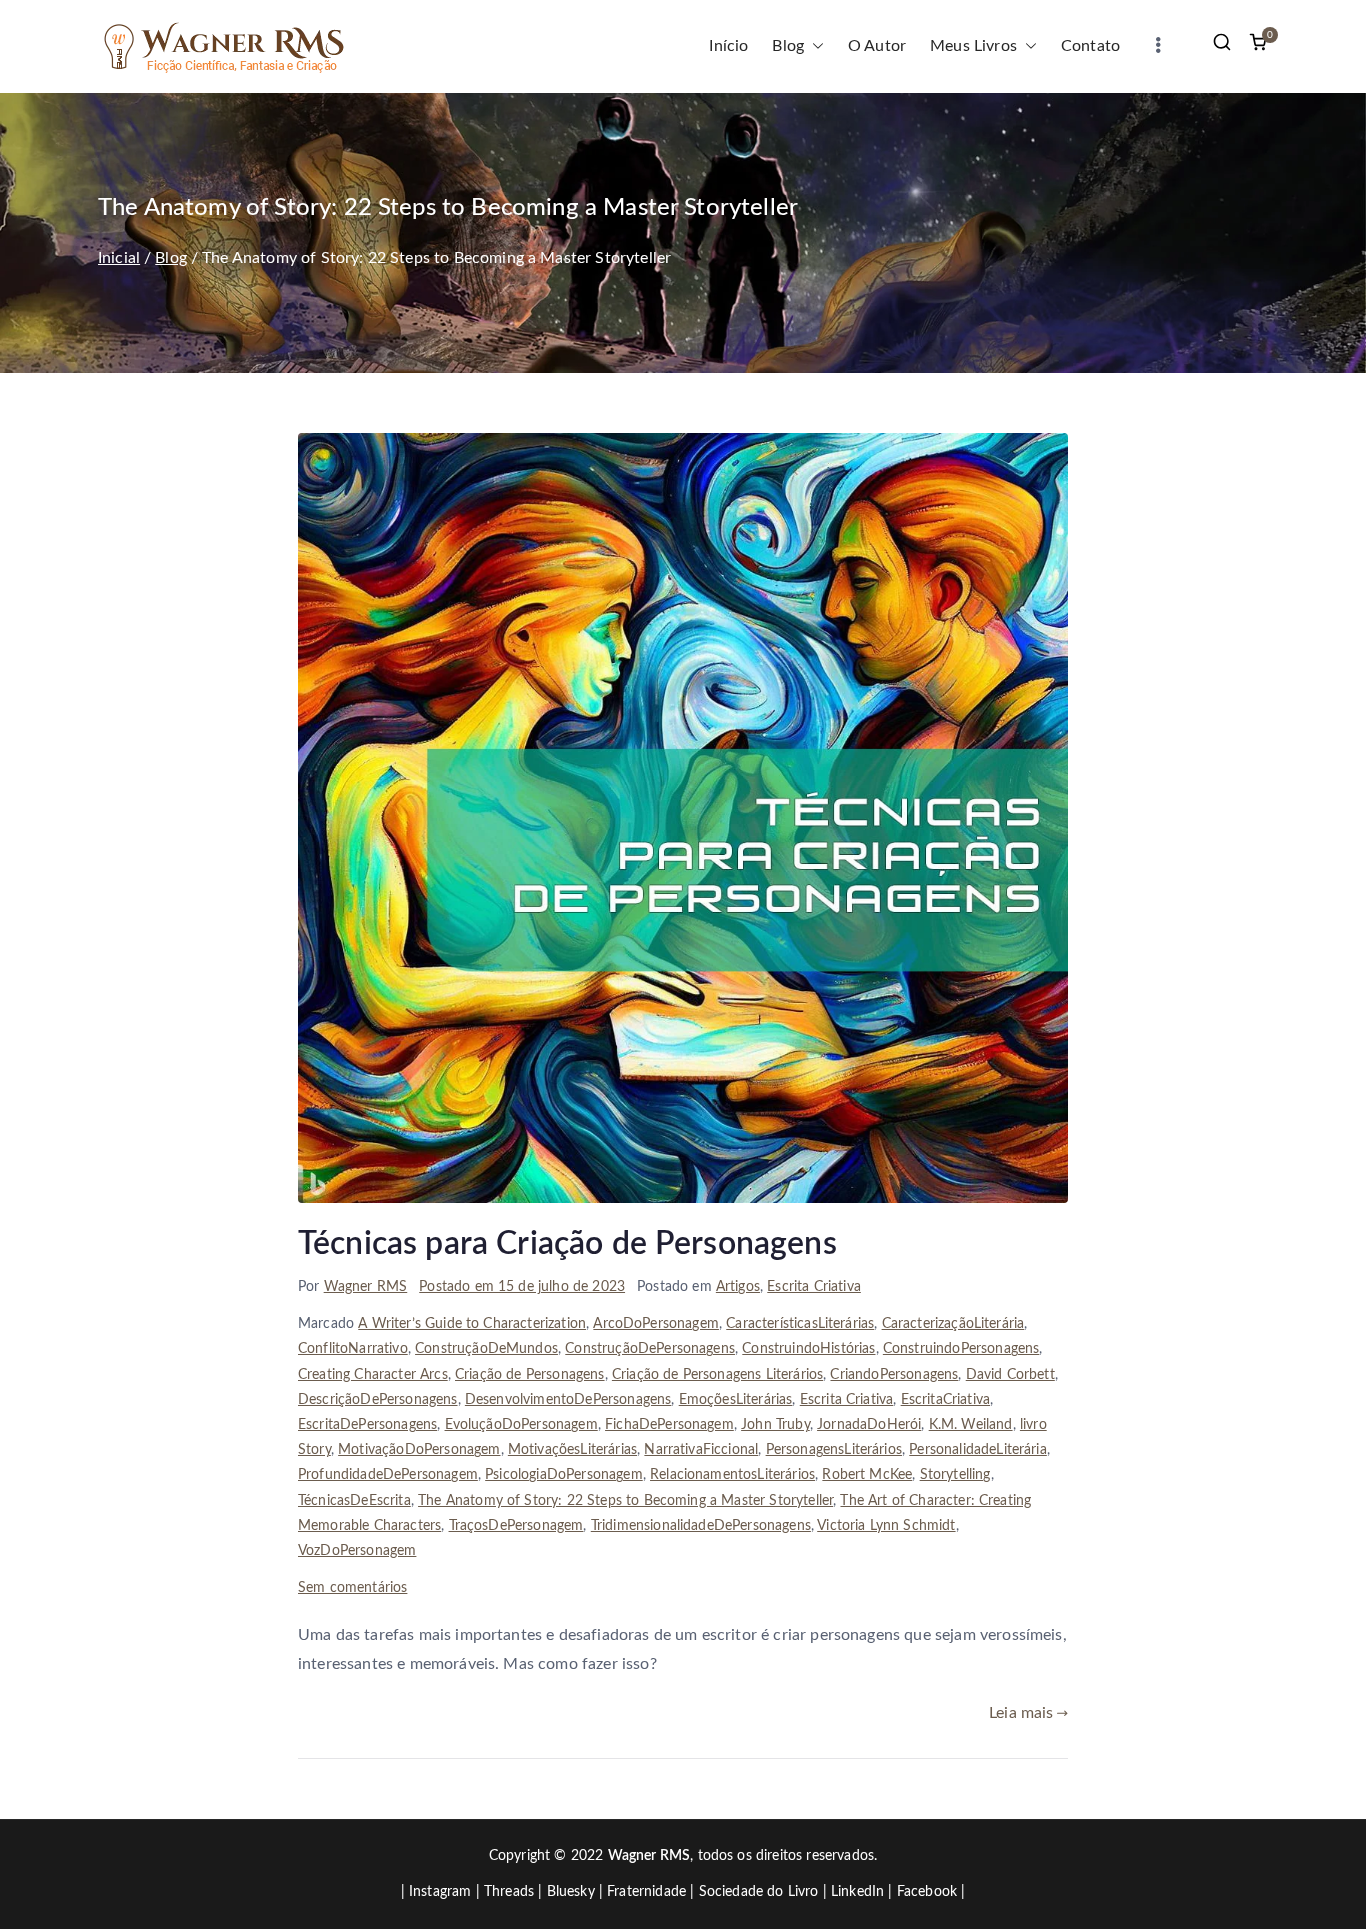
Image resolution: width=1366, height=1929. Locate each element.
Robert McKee (867, 1475)
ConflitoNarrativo (353, 1349)
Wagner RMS (366, 1287)
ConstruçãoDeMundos (486, 1349)
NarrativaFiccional (701, 1450)
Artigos (738, 1287)
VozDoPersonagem (357, 1551)
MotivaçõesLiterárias (572, 1450)
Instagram (440, 1892)
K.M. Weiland (971, 1425)
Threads (509, 1892)
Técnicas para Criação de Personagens (567, 1244)
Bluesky (571, 1892)
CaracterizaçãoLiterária (953, 1324)
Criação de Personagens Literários (717, 1375)
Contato (1090, 46)
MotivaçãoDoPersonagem (419, 1450)
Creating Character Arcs (373, 1375)
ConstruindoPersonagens (961, 1349)
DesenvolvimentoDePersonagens (568, 1400)
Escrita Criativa (814, 1287)
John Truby (775, 1425)
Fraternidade (646, 1892)
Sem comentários (352, 1588)
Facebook (927, 1892)
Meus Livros (973, 46)
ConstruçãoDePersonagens (650, 1349)
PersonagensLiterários (834, 1450)
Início (728, 46)
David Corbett (1010, 1375)
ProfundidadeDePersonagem (388, 1475)
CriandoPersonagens (894, 1375)
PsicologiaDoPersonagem (564, 1475)
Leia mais (1021, 1713)
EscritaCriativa (945, 1400)
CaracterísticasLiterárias (800, 1324)
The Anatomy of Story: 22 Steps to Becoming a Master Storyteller (625, 1501)
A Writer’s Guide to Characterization (472, 1324)
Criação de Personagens (530, 1375)
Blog (788, 46)
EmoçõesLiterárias (736, 1400)
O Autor (877, 46)
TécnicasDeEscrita (354, 1501)
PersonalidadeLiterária (978, 1450)
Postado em (522, 1287)
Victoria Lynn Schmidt (886, 1526)
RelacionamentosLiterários (732, 1475)
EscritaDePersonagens (367, 1425)
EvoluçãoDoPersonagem (521, 1425)
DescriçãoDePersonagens (378, 1400)
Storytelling (955, 1475)
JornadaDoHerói (869, 1425)
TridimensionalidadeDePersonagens (701, 1526)
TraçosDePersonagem (516, 1526)
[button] (814, 46)
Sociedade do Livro (759, 1892)
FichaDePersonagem (669, 1425)
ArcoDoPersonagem (656, 1324)
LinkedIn (857, 1892)
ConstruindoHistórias (808, 1349)
